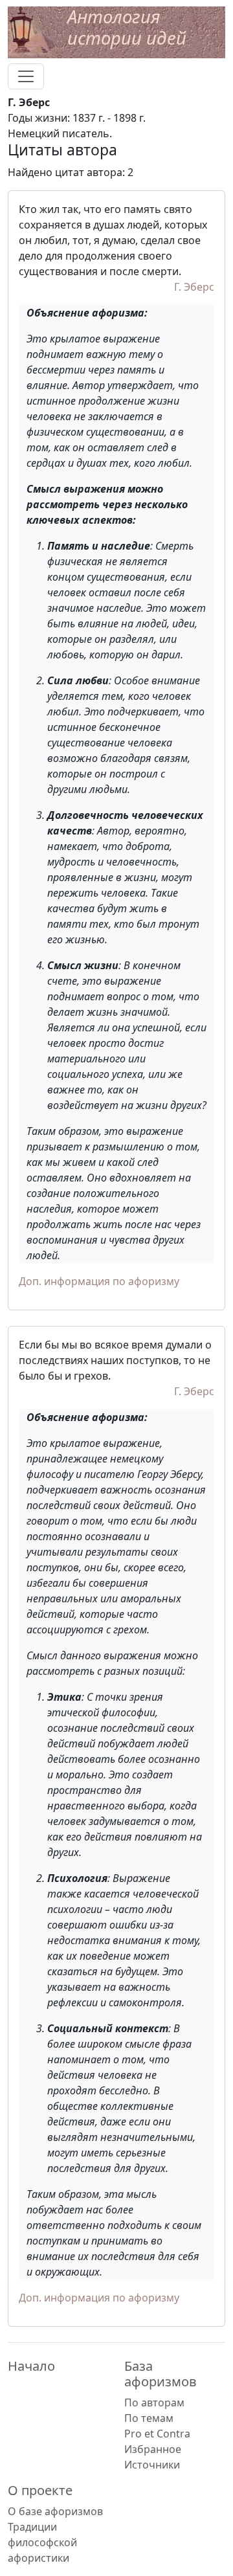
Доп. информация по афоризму (99, 1281)
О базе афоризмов (55, 2511)
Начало (31, 2366)
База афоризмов (161, 2374)
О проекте (40, 2490)
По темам (149, 2418)
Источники (152, 2465)
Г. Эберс (194, 287)
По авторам (154, 2402)
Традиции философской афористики (42, 2542)
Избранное (153, 2449)
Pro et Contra (157, 2434)
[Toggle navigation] (26, 76)
